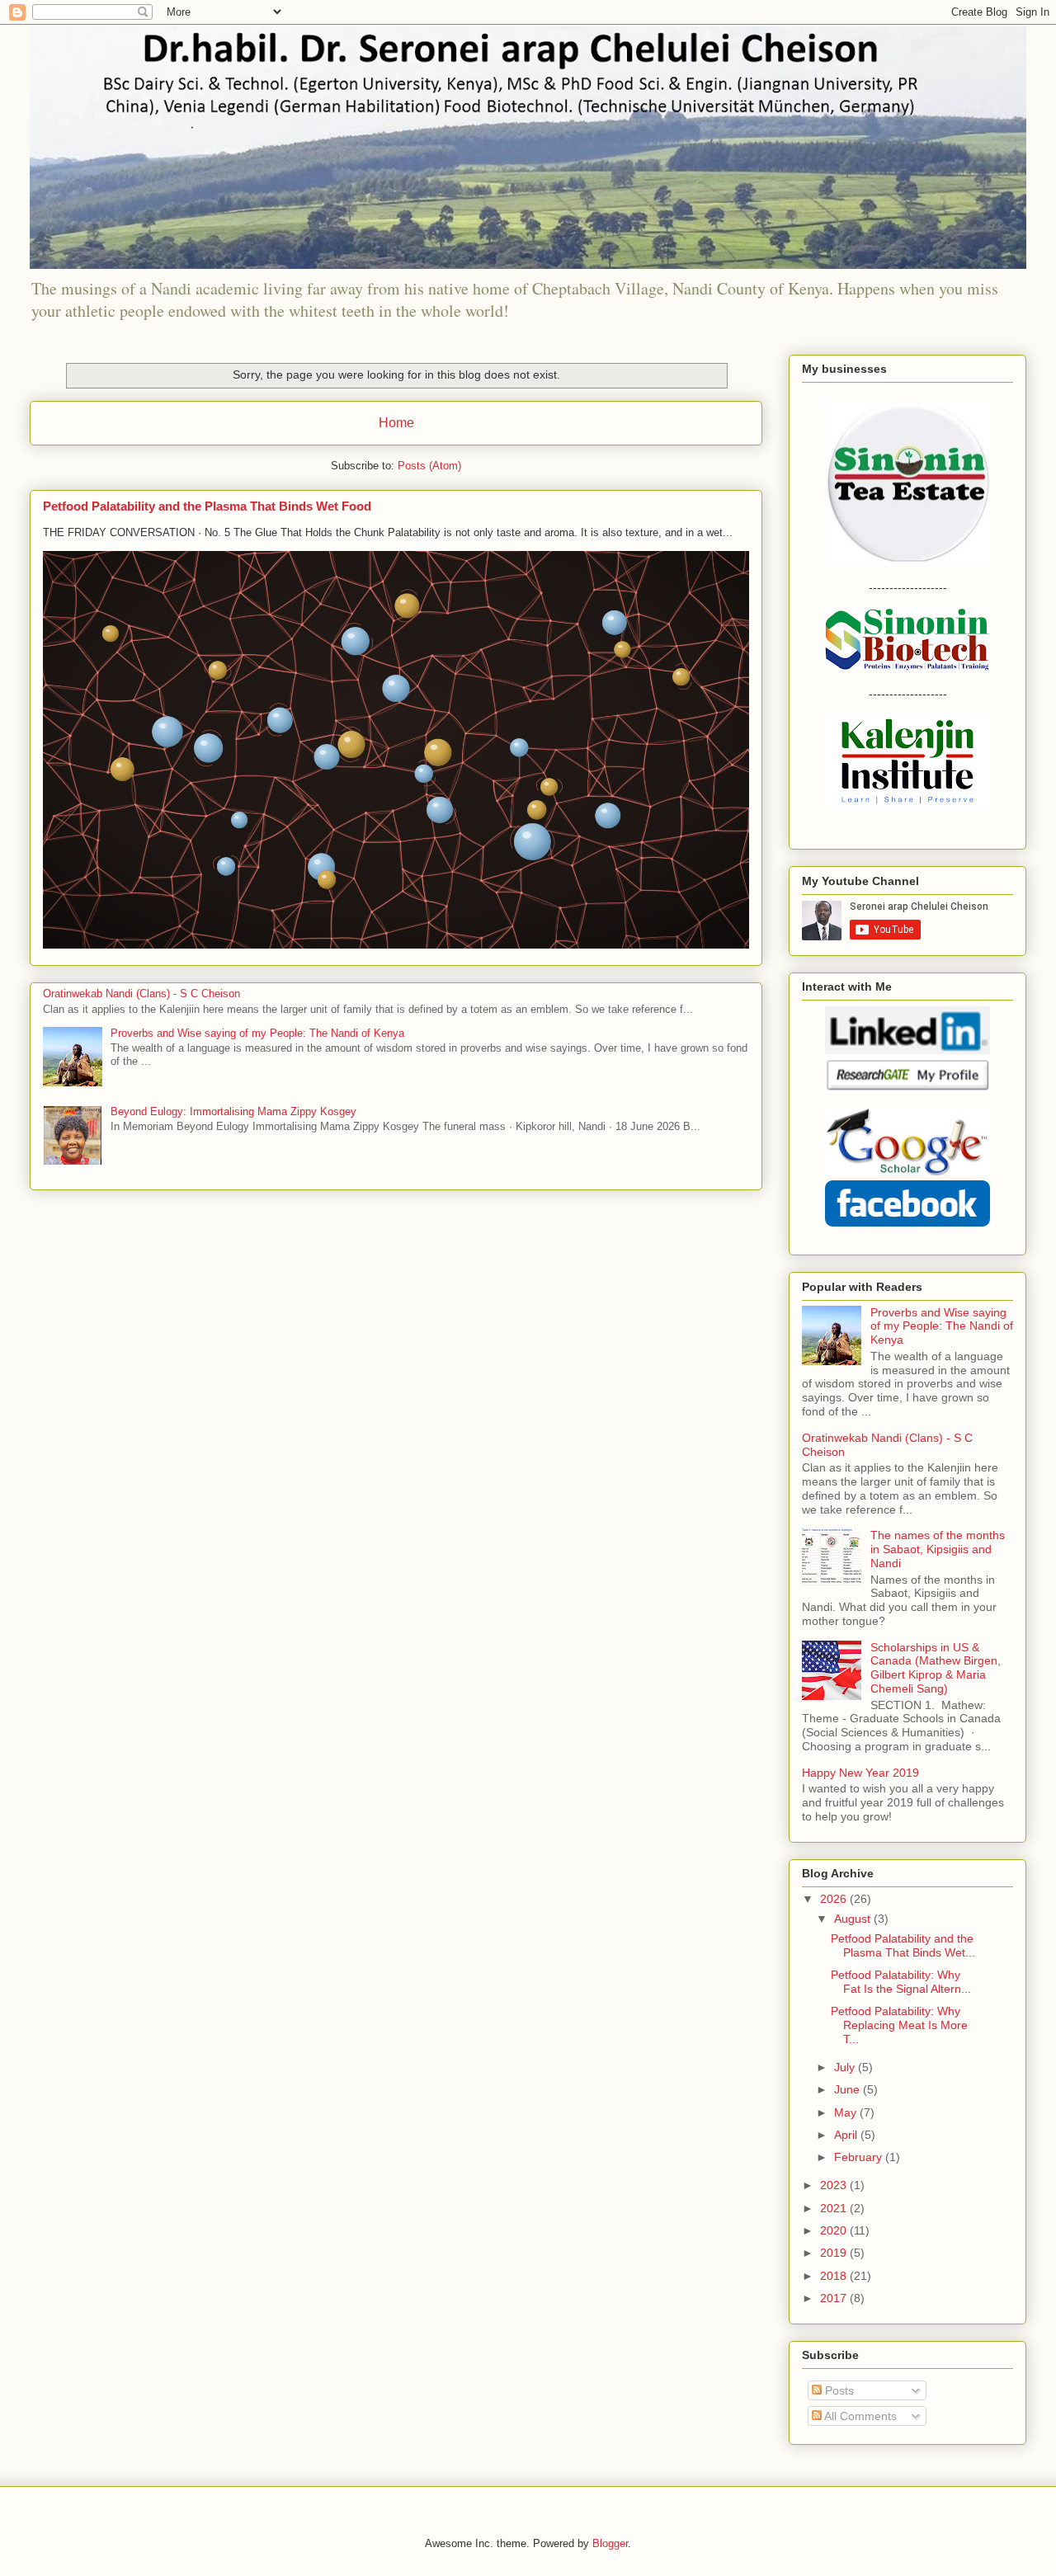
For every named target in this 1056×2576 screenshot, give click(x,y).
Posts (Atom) (429, 466)
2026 (835, 1899)
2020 (835, 2230)
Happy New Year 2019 (860, 1773)
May (847, 2112)
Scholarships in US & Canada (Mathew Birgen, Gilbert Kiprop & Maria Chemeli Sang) (936, 1668)
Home (396, 423)
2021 (835, 2208)
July (846, 2067)
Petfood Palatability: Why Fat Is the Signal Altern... (901, 1982)
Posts (838, 2390)
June (849, 2089)
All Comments (859, 2416)
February (860, 2157)
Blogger (610, 2543)
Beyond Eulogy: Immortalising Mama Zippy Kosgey (233, 1111)
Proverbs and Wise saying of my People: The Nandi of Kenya (257, 1033)
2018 (835, 2276)
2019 (835, 2253)
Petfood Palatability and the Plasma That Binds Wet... (903, 1945)
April (847, 2135)
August (854, 1919)
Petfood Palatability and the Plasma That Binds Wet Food (207, 506)
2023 (835, 2185)
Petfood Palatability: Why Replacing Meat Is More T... (899, 2025)
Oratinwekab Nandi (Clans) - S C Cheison (141, 994)
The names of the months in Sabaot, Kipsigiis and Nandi (938, 1549)
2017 (835, 2298)
